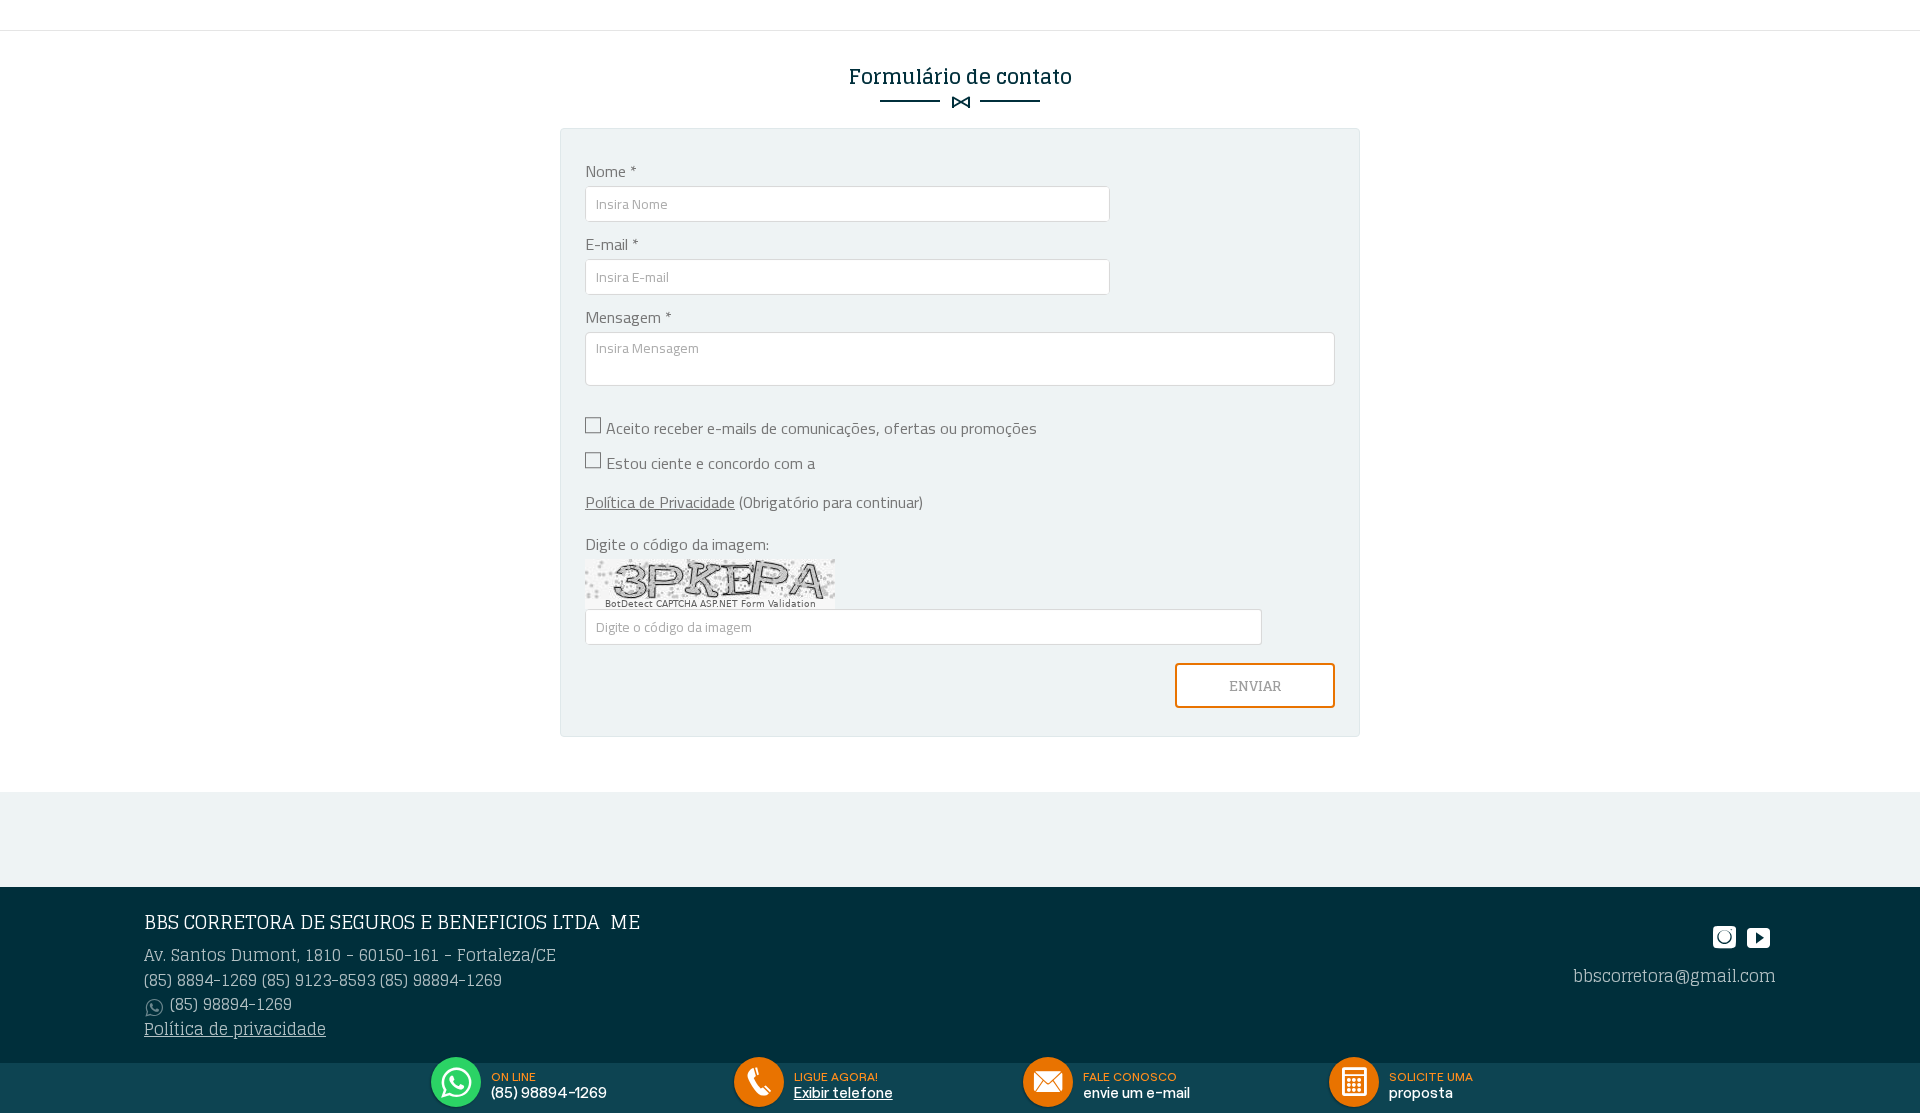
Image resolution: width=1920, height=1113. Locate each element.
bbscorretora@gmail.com (1674, 976)
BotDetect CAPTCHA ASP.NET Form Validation (710, 604)
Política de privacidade (235, 1029)
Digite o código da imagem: (677, 544)
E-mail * (612, 244)
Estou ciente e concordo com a (710, 463)
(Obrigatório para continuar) (754, 502)
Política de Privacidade (660, 502)
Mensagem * (628, 317)
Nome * (611, 171)
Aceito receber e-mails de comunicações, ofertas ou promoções (821, 428)
